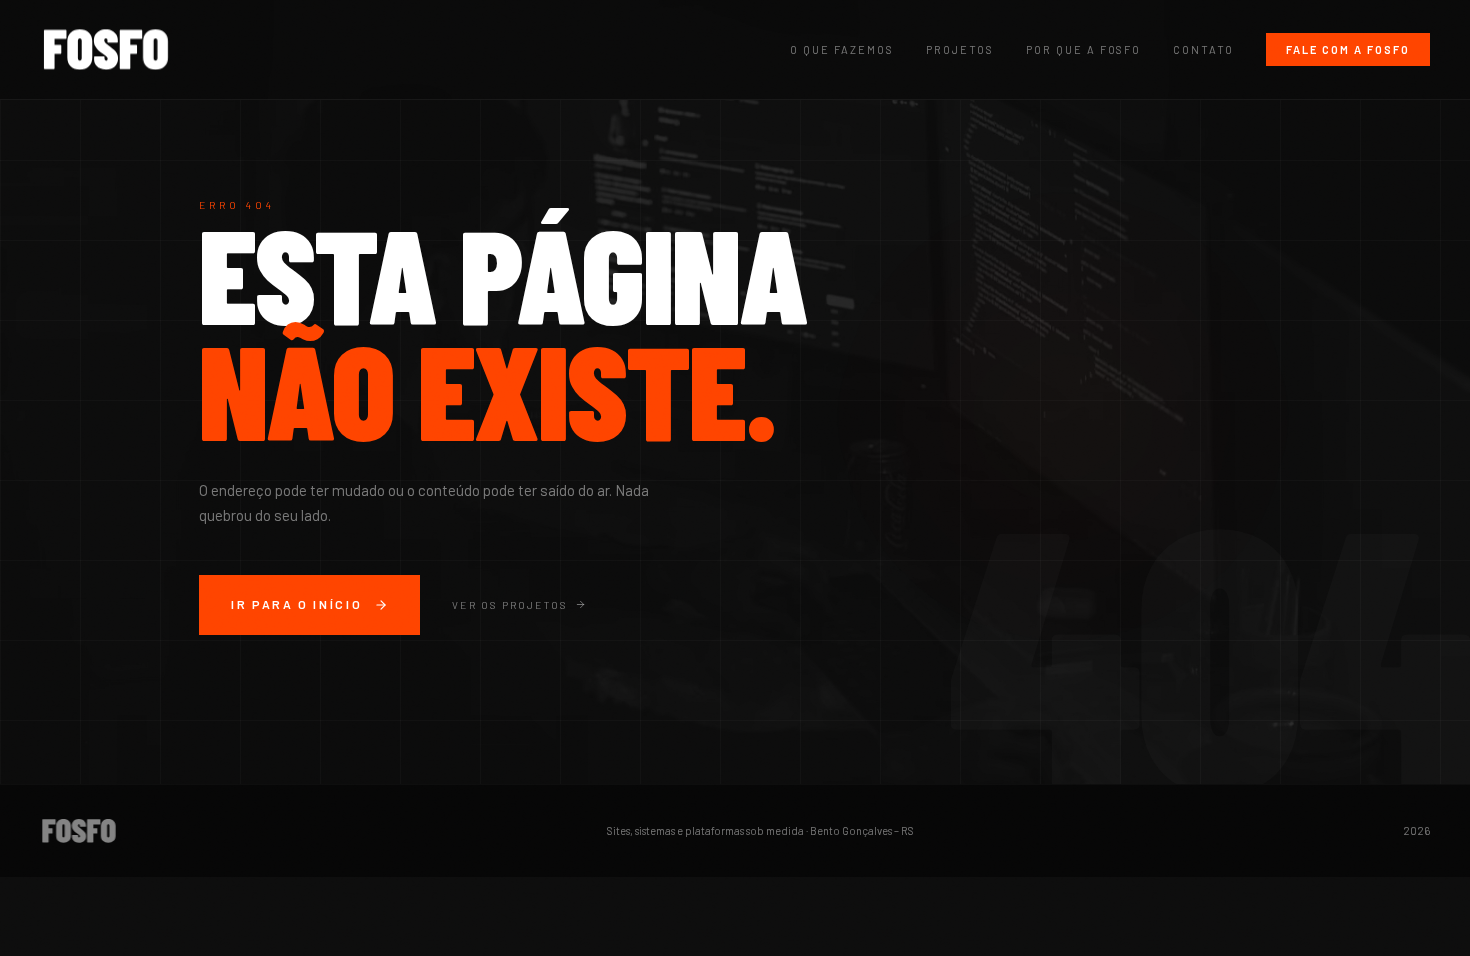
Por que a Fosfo (1084, 49)
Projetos (960, 49)
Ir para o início (296, 604)
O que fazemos (842, 49)
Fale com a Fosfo (1348, 49)
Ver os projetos (509, 605)
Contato (1203, 49)
